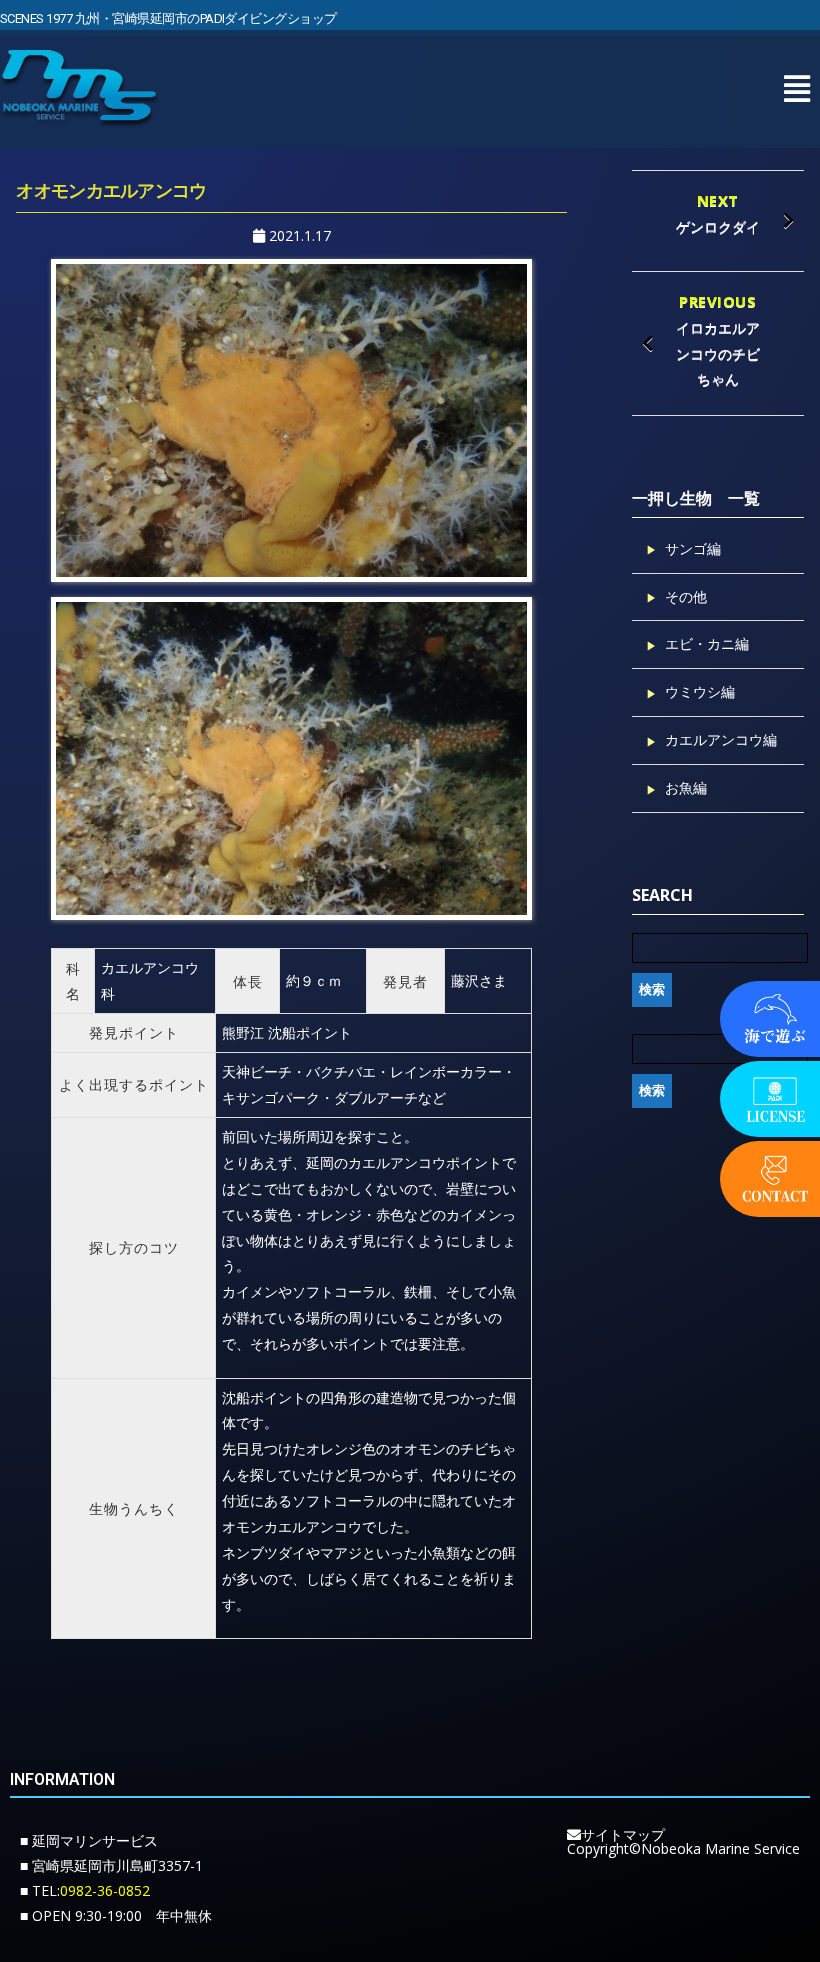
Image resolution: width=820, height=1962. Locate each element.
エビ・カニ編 (707, 643)
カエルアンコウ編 (721, 739)
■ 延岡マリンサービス (89, 1840)
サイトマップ (623, 1834)
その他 (686, 596)
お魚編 (686, 787)
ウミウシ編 (700, 691)
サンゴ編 (693, 548)
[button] (796, 88)
